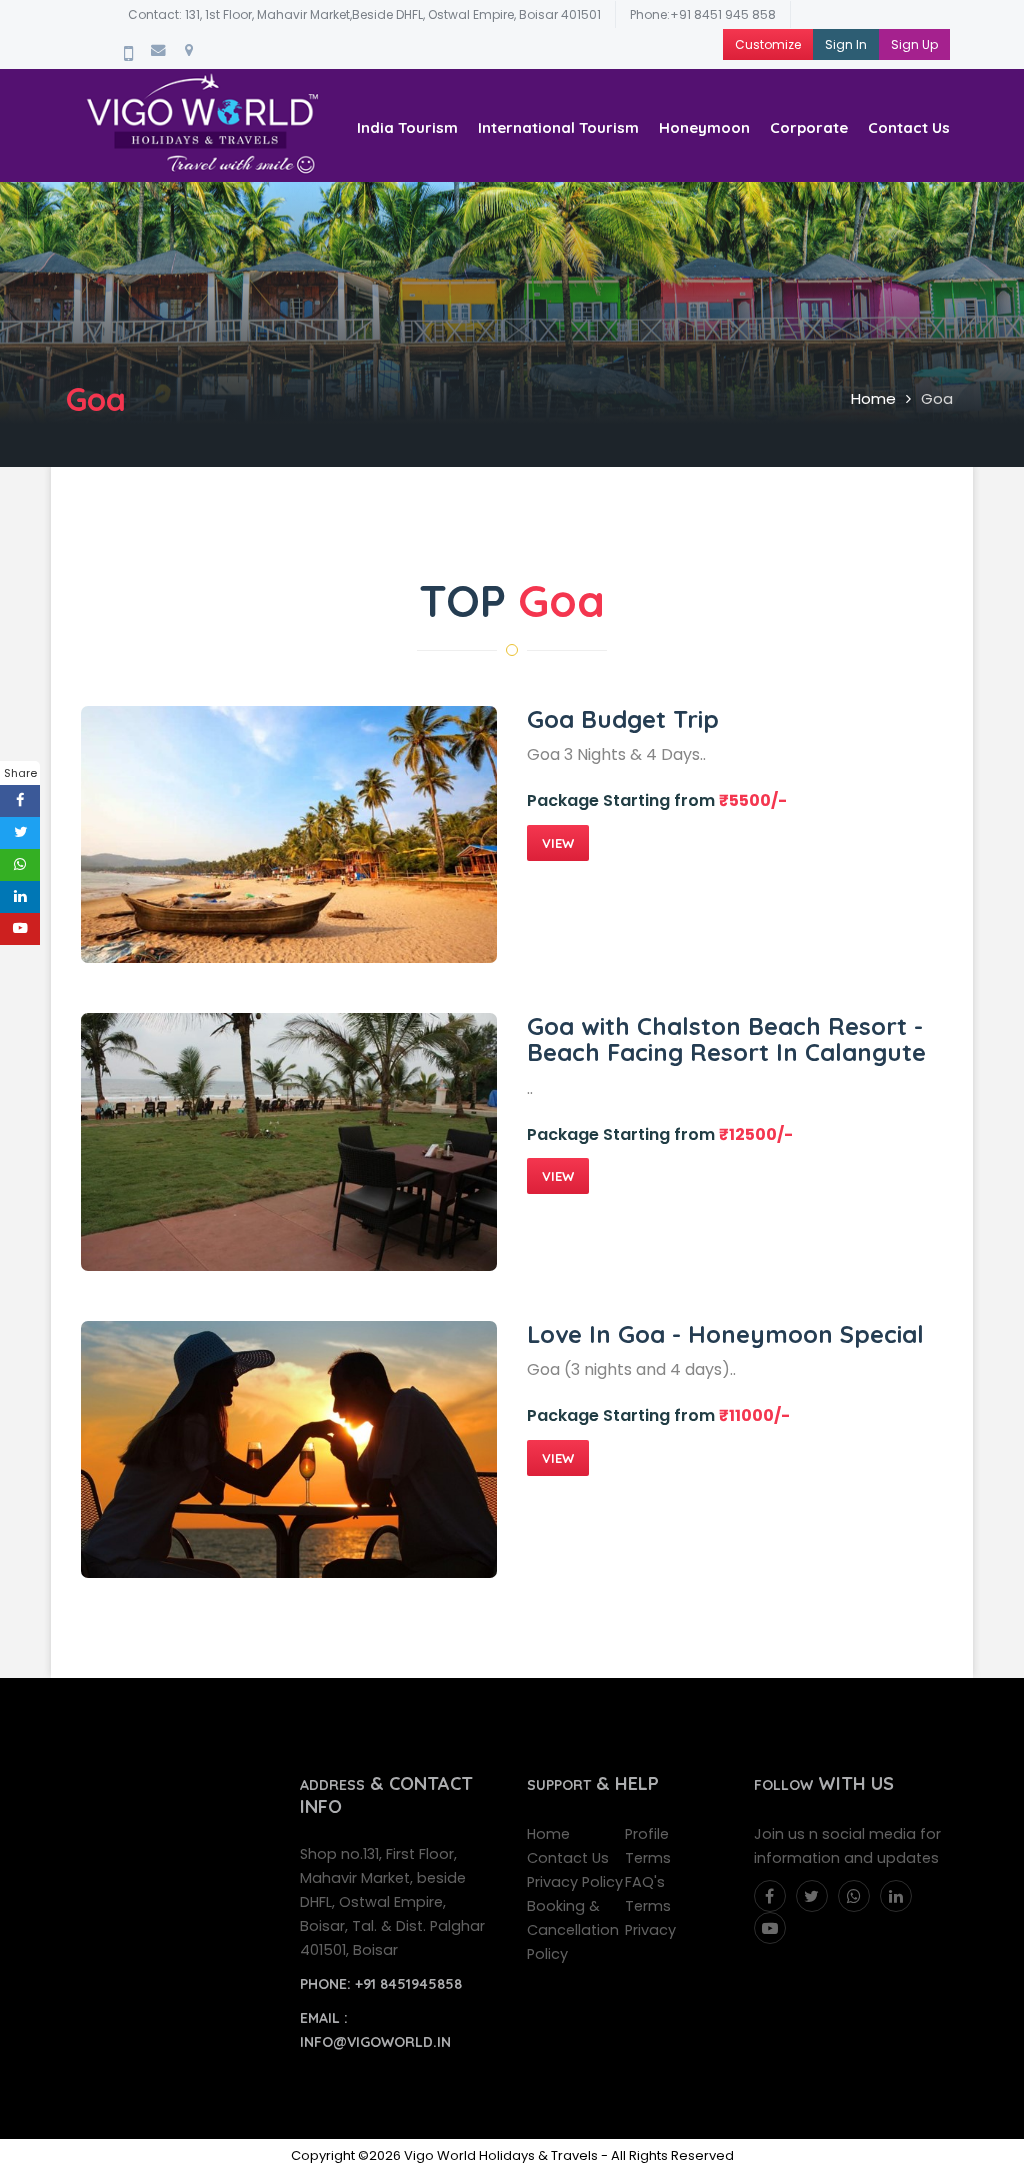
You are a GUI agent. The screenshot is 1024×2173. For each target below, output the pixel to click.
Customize (768, 44)
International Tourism (558, 127)
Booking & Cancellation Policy (573, 1930)
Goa (937, 398)
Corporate (809, 127)
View (558, 843)
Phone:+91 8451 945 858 (703, 14)
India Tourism (407, 127)
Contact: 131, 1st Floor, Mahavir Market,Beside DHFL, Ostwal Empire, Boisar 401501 (364, 14)
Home (873, 398)
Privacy (650, 1930)
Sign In (846, 44)
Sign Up (914, 44)
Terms (648, 1858)
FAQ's (645, 1882)
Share (20, 773)
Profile (647, 1834)
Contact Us (909, 127)
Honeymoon (704, 127)
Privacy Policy (575, 1882)
